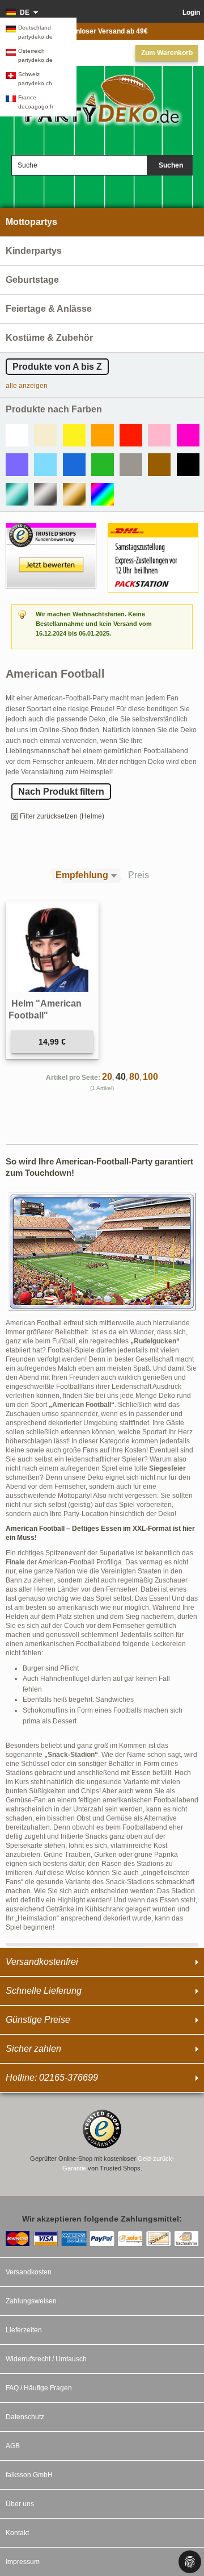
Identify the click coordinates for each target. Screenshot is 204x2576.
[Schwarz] (188, 465)
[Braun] (159, 465)
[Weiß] (17, 435)
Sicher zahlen (33, 2049)
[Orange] (103, 435)
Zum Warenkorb (167, 53)
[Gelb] (74, 435)
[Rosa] (159, 435)
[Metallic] (17, 494)
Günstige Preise (38, 2020)
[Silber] (45, 494)
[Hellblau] (45, 465)
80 (134, 1077)
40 (121, 1077)
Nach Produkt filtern (61, 792)
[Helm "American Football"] (52, 948)
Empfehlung (82, 875)
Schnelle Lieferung (44, 1991)
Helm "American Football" (45, 1010)
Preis (139, 875)
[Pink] (188, 435)
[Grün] (103, 465)
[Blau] (74, 465)
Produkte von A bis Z (57, 367)
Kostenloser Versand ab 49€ (102, 31)
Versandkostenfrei (42, 1962)
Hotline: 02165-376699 (52, 2078)
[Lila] (17, 465)
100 (150, 1077)
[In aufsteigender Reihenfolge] (117, 876)
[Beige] (45, 435)
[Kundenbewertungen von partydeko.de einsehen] (51, 528)
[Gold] (74, 494)
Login (191, 12)
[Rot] (131, 435)
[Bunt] (103, 494)
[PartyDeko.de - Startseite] (102, 108)
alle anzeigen (27, 386)
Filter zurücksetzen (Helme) (62, 816)
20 (107, 1077)
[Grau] (131, 465)
